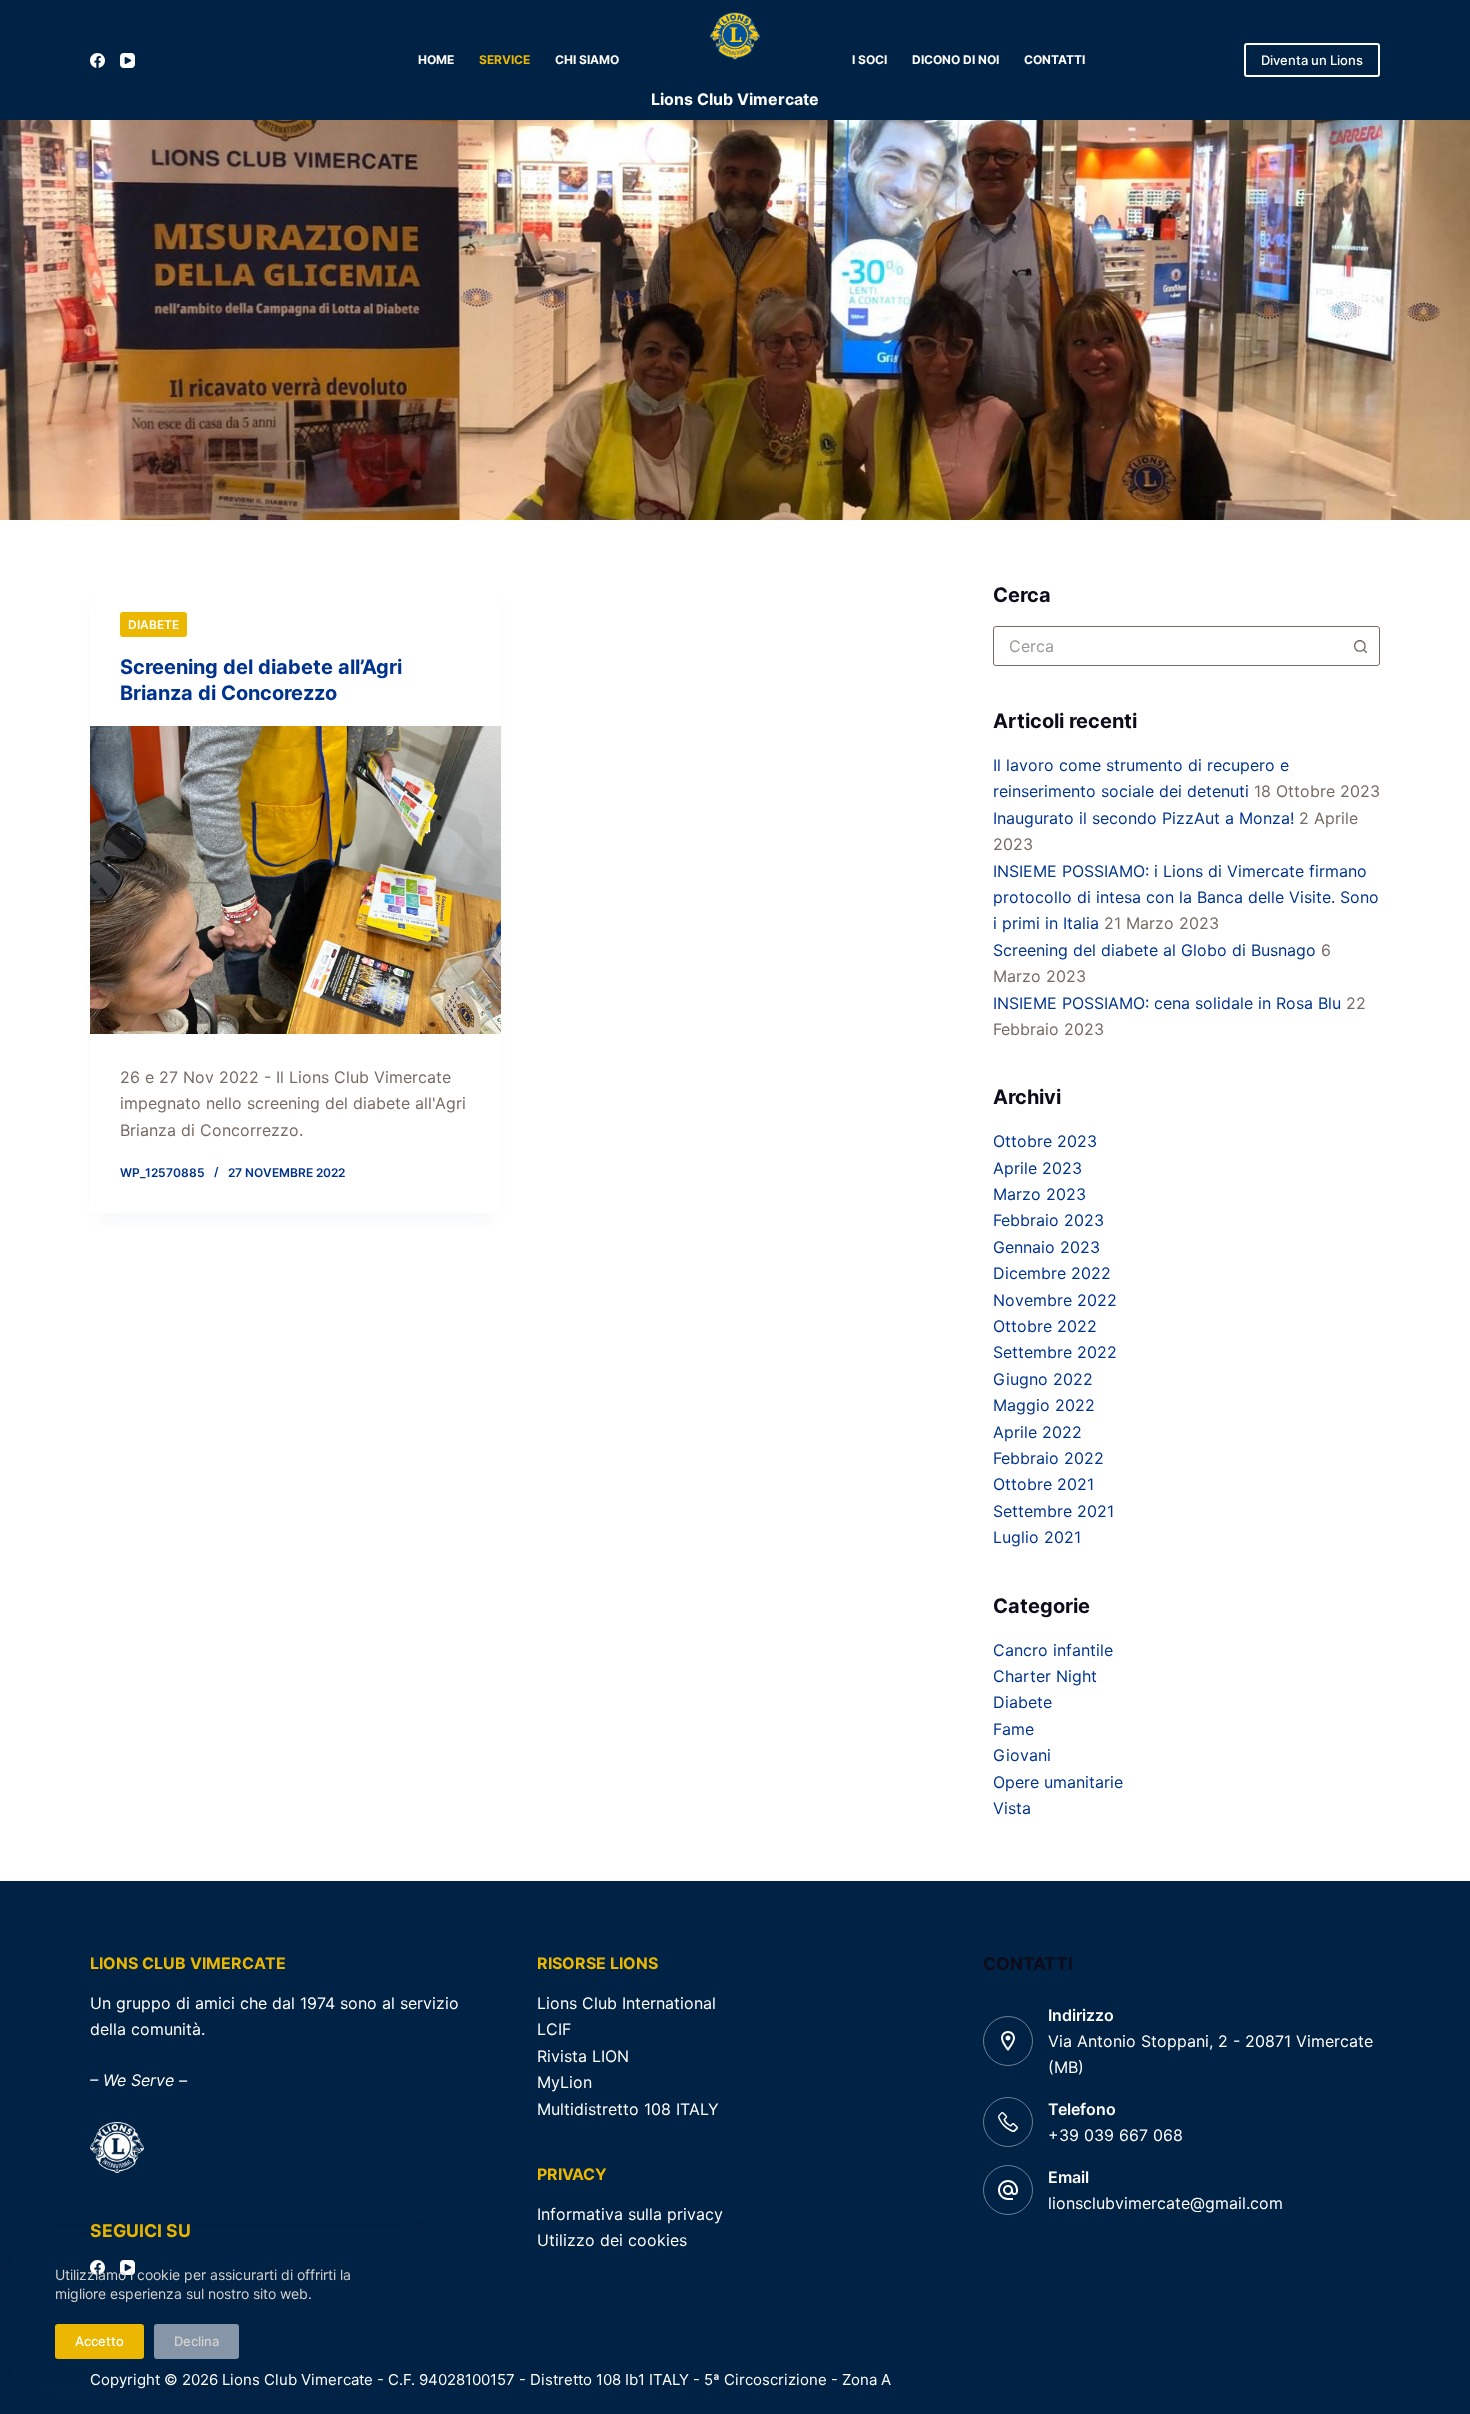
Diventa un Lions (1312, 60)
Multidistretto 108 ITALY (628, 2109)
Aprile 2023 (1037, 1168)
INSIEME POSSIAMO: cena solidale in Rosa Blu (1167, 1003)
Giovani (1022, 1755)
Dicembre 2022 (1052, 1273)
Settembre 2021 (1053, 1511)
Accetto (99, 2341)
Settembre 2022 (1055, 1352)
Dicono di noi (955, 59)
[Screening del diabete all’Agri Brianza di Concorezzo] (295, 880)
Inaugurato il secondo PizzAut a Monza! (1143, 818)
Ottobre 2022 (1045, 1326)
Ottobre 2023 (1045, 1141)
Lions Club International (626, 2003)
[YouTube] (127, 60)
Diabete (153, 624)
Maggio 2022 (1044, 1405)
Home (436, 59)
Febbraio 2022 (1048, 1458)
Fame (1013, 1729)
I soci (869, 59)
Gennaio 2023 (1046, 1247)
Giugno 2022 (1043, 1379)
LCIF (554, 2029)
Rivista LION (583, 2056)
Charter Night (1045, 1676)
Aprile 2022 (1037, 1432)
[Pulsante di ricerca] (1360, 646)
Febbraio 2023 (1048, 1220)
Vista (1012, 1808)
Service (504, 59)
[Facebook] (97, 60)
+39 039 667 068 (1115, 2135)
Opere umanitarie (1058, 1782)
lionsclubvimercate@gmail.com (1165, 2203)
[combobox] (1167, 646)
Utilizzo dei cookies (612, 2240)
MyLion (564, 2082)
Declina (196, 2341)
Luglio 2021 (1037, 1537)
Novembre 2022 (1055, 1300)
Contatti (1054, 59)
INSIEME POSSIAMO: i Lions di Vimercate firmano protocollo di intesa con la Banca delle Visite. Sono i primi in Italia (1186, 897)
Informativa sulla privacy (630, 2214)
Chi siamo (587, 59)
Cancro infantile (1053, 1650)
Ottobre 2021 (1043, 1484)
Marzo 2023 (1039, 1194)
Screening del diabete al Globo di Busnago (1154, 950)
